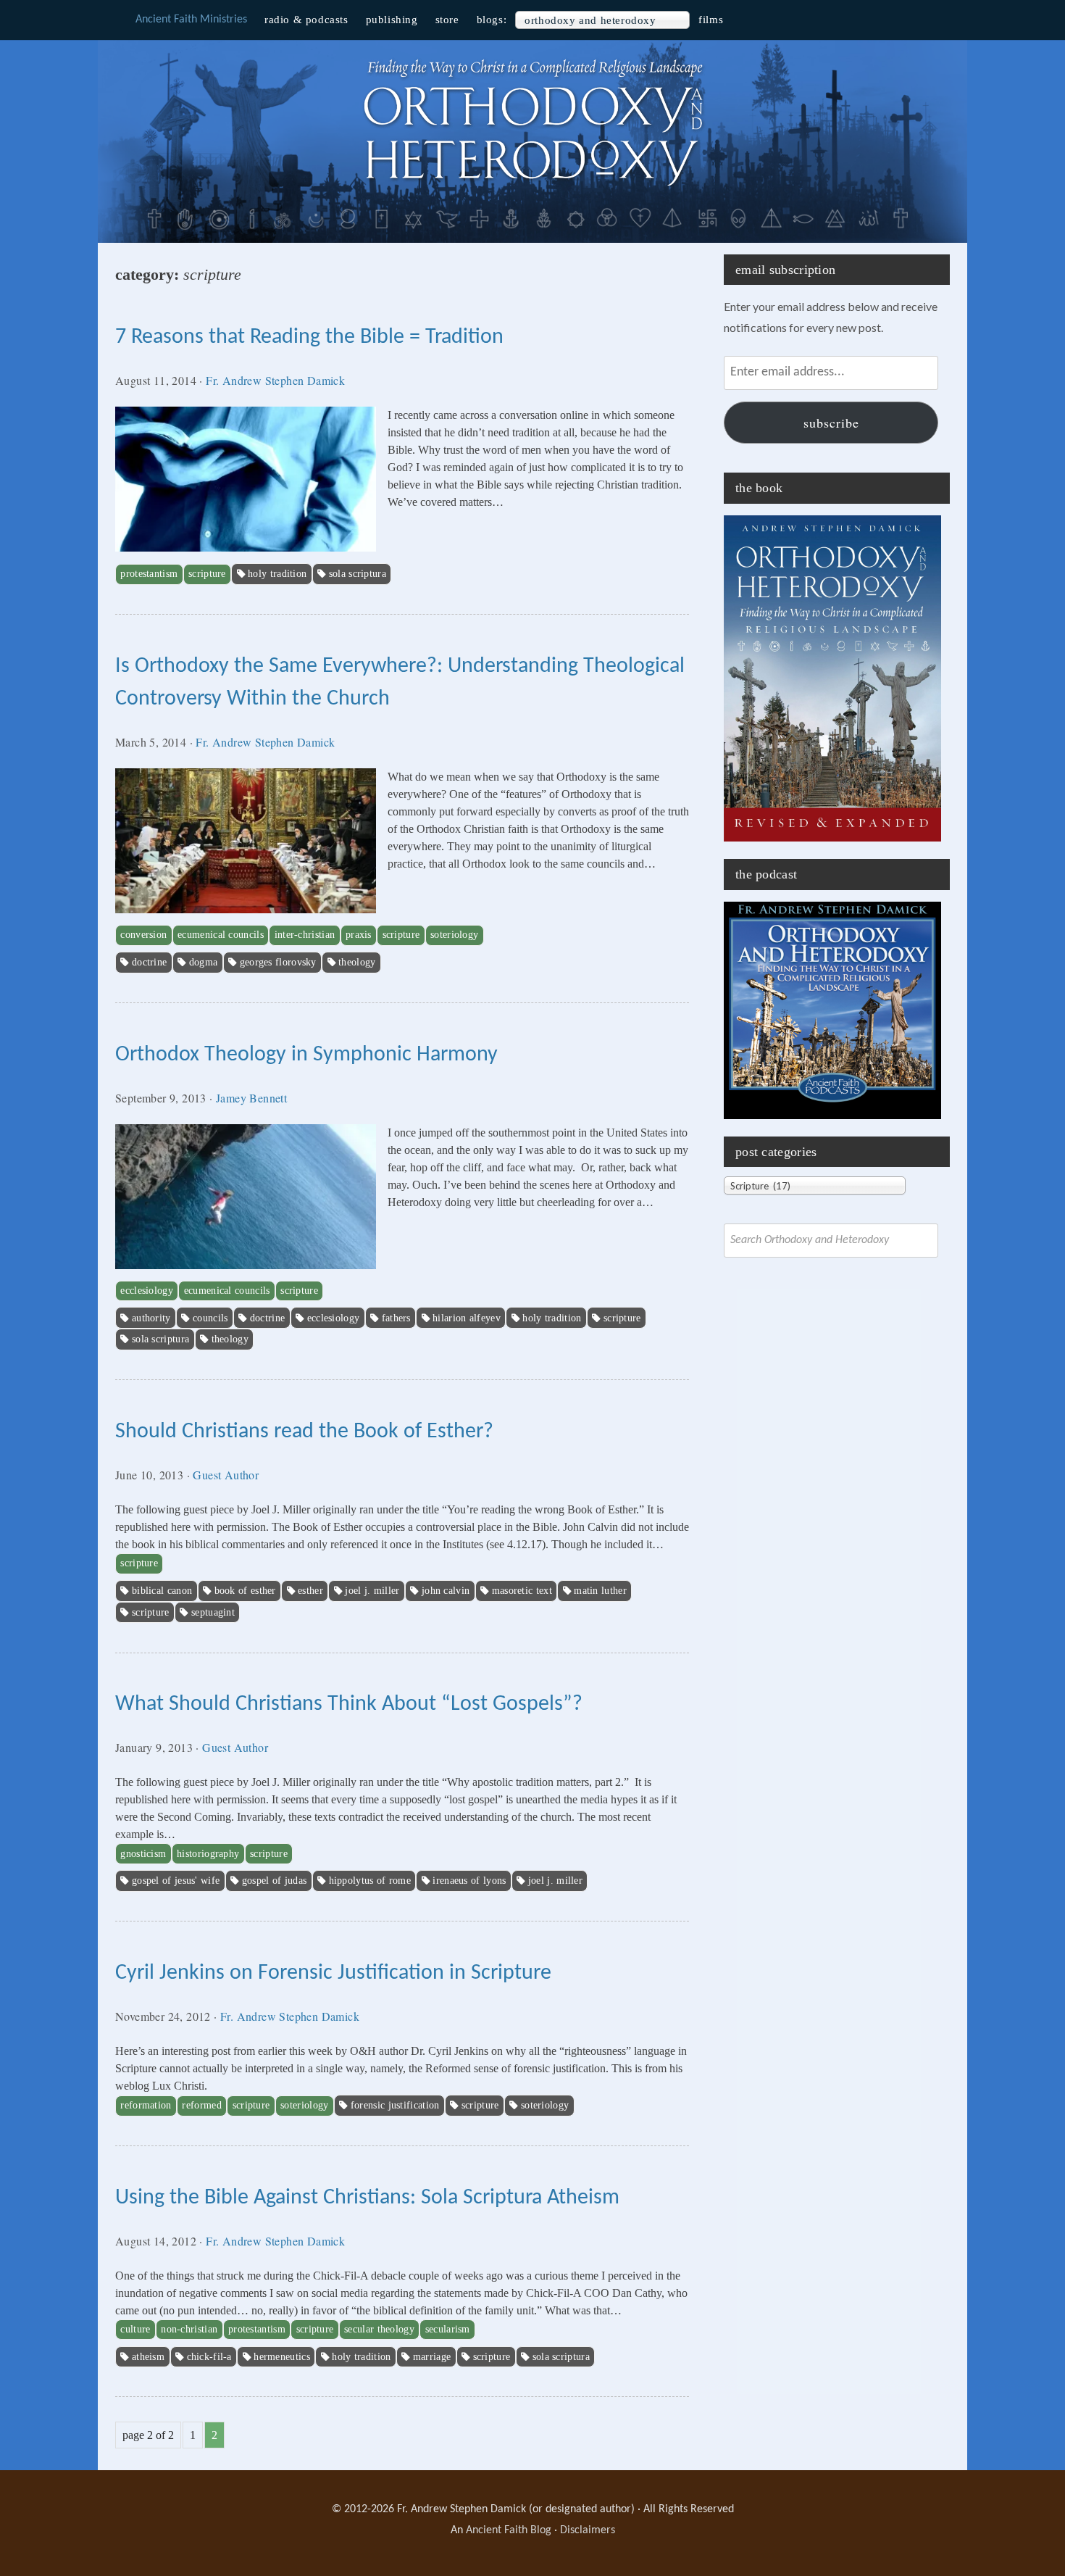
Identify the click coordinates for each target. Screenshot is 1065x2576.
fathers (396, 1318)
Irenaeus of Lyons (469, 1881)
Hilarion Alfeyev (467, 1318)
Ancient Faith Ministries (191, 20)
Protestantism (149, 574)
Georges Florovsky (278, 962)
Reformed (201, 2105)
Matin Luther (600, 1591)
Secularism (448, 2329)
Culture (135, 2329)
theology (357, 962)
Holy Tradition (277, 574)
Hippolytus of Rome (370, 1881)
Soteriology (454, 935)
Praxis (359, 935)
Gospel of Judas (275, 1881)
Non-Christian (189, 2329)
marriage (432, 2357)
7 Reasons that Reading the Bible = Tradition (309, 337)
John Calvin (446, 1591)
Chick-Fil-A (209, 2357)
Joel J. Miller (372, 1591)
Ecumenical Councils (221, 935)
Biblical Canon (162, 1591)
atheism (148, 2357)
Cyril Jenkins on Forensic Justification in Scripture (333, 1973)
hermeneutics (282, 2357)
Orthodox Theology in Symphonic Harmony (306, 1055)
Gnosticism (143, 1854)
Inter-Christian (305, 935)
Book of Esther (245, 1591)
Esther (310, 1591)
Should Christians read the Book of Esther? (304, 1432)
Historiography (208, 1854)
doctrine (149, 962)
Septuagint (213, 1612)
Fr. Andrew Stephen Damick (275, 380)
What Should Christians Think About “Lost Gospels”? (349, 1704)
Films (711, 20)
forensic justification (395, 2105)
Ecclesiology (147, 1291)
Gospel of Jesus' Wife (176, 1881)
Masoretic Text (522, 1591)
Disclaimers (588, 2530)
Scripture (207, 574)
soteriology (545, 2105)
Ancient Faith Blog (509, 2530)
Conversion (143, 935)
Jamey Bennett (251, 1098)
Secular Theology (379, 2329)
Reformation (146, 2105)
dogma (204, 962)
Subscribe (831, 423)
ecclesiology (334, 1318)
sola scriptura (358, 574)
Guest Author (226, 1475)
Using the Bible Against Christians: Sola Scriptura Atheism (367, 2198)
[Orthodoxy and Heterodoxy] (532, 188)
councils (210, 1318)
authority (151, 1318)
